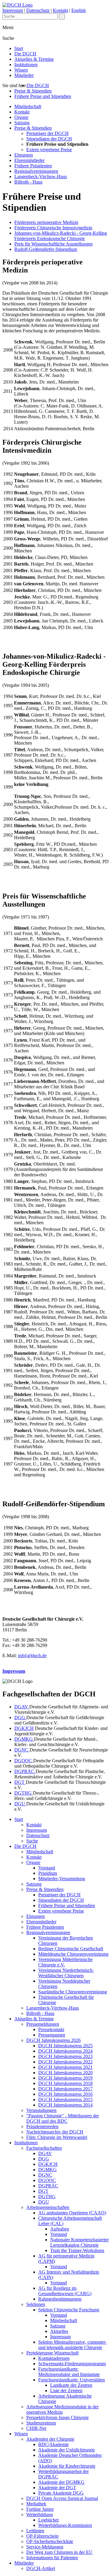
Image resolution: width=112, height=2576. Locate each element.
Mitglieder (24, 75)
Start (19, 48)
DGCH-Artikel (41, 2568)
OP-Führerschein (42, 2536)
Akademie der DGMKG (61, 2482)
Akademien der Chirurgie (50, 2439)
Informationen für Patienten (52, 2558)
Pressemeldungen (43, 2024)
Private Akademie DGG (61, 2493)
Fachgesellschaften (44, 2148)
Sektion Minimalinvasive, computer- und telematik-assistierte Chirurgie (72, 2345)
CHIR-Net (36, 2428)
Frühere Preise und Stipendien (43, 96)
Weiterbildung (40, 2514)
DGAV (22, 1707)
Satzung (22, 123)
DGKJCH (24, 1728)
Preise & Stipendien (33, 91)
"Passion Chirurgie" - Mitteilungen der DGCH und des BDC (63, 2118)
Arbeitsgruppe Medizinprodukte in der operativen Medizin (62, 2409)
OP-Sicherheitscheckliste (50, 2541)
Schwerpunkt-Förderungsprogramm (72, 2364)
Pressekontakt (51, 2029)
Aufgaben (60, 2229)
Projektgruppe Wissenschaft (52, 2353)
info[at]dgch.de (32, 1656)
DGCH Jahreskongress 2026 (53, 2040)
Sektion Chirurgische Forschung (69, 2310)
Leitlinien (35, 2531)
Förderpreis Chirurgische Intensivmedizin (53, 228)
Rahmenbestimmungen (60, 2299)
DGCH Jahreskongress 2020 (65, 2073)
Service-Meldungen (45, 2547)
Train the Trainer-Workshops (77, 2250)
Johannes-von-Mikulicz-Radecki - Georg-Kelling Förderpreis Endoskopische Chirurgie (61, 236)
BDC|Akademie (53, 2444)
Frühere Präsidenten (33, 166)
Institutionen (26, 65)
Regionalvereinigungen (36, 171)
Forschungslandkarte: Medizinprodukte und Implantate (69, 2372)
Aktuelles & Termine (34, 59)
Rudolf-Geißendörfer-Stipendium (46, 249)
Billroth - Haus (28, 182)
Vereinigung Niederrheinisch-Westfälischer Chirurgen (66, 1973)
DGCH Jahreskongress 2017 (65, 2089)
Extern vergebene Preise (49, 150)
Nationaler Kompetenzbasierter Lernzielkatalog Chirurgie (79, 2242)
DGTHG (24, 1793)
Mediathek (36, 2504)
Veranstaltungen (41, 2110)
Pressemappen (52, 2035)
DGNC (22, 1750)
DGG (20, 1717)
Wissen (21, 70)
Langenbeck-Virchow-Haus (41, 176)
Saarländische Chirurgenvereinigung (73, 1992)
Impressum (13, 10)
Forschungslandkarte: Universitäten (72, 2380)
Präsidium (48, 1873)
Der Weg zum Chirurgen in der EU (59, 2552)
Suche (32, 1841)
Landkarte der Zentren (71, 2385)
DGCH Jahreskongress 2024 (65, 2051)
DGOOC (24, 1761)
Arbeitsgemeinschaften (48, 2207)
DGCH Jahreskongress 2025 (65, 2046)
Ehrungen (24, 155)
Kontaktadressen (54, 2358)
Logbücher (49, 2520)
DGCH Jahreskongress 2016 (65, 2094)
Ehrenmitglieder (29, 160)
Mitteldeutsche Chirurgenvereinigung (73, 1954)
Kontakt (60, 10)
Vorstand (47, 1868)
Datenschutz (38, 10)
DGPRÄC (25, 1771)
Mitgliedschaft (28, 106)
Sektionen (36, 2304)
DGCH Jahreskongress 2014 (65, 2105)
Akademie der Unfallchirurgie (66, 2450)
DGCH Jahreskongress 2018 (65, 2083)
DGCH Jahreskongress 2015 (65, 2100)
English (79, 10)
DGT (20, 1782)
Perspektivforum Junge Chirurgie (57, 2417)
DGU (20, 1804)
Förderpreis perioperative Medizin (46, 222)
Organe (21, 117)
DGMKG (24, 1739)
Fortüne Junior (40, 2509)
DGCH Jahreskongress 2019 (65, 2078)
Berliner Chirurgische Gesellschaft (71, 1949)
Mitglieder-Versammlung (62, 1879)
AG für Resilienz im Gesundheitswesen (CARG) (65, 2291)
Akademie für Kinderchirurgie (67, 2466)
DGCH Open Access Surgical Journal (62, 2498)
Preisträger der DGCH (47, 133)
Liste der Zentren (66, 2391)
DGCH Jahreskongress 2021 (65, 2067)
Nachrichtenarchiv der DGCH (55, 2132)
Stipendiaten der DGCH (49, 139)
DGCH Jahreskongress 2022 (65, 2062)
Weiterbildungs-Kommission (65, 2525)
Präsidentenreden (42, 2126)
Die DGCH (25, 54)
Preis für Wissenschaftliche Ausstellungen (53, 244)
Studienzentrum (41, 2423)
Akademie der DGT (57, 2488)
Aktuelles (59, 2331)
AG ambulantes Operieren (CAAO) (72, 2213)
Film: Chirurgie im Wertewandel (57, 2137)
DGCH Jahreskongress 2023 (65, 2056)
